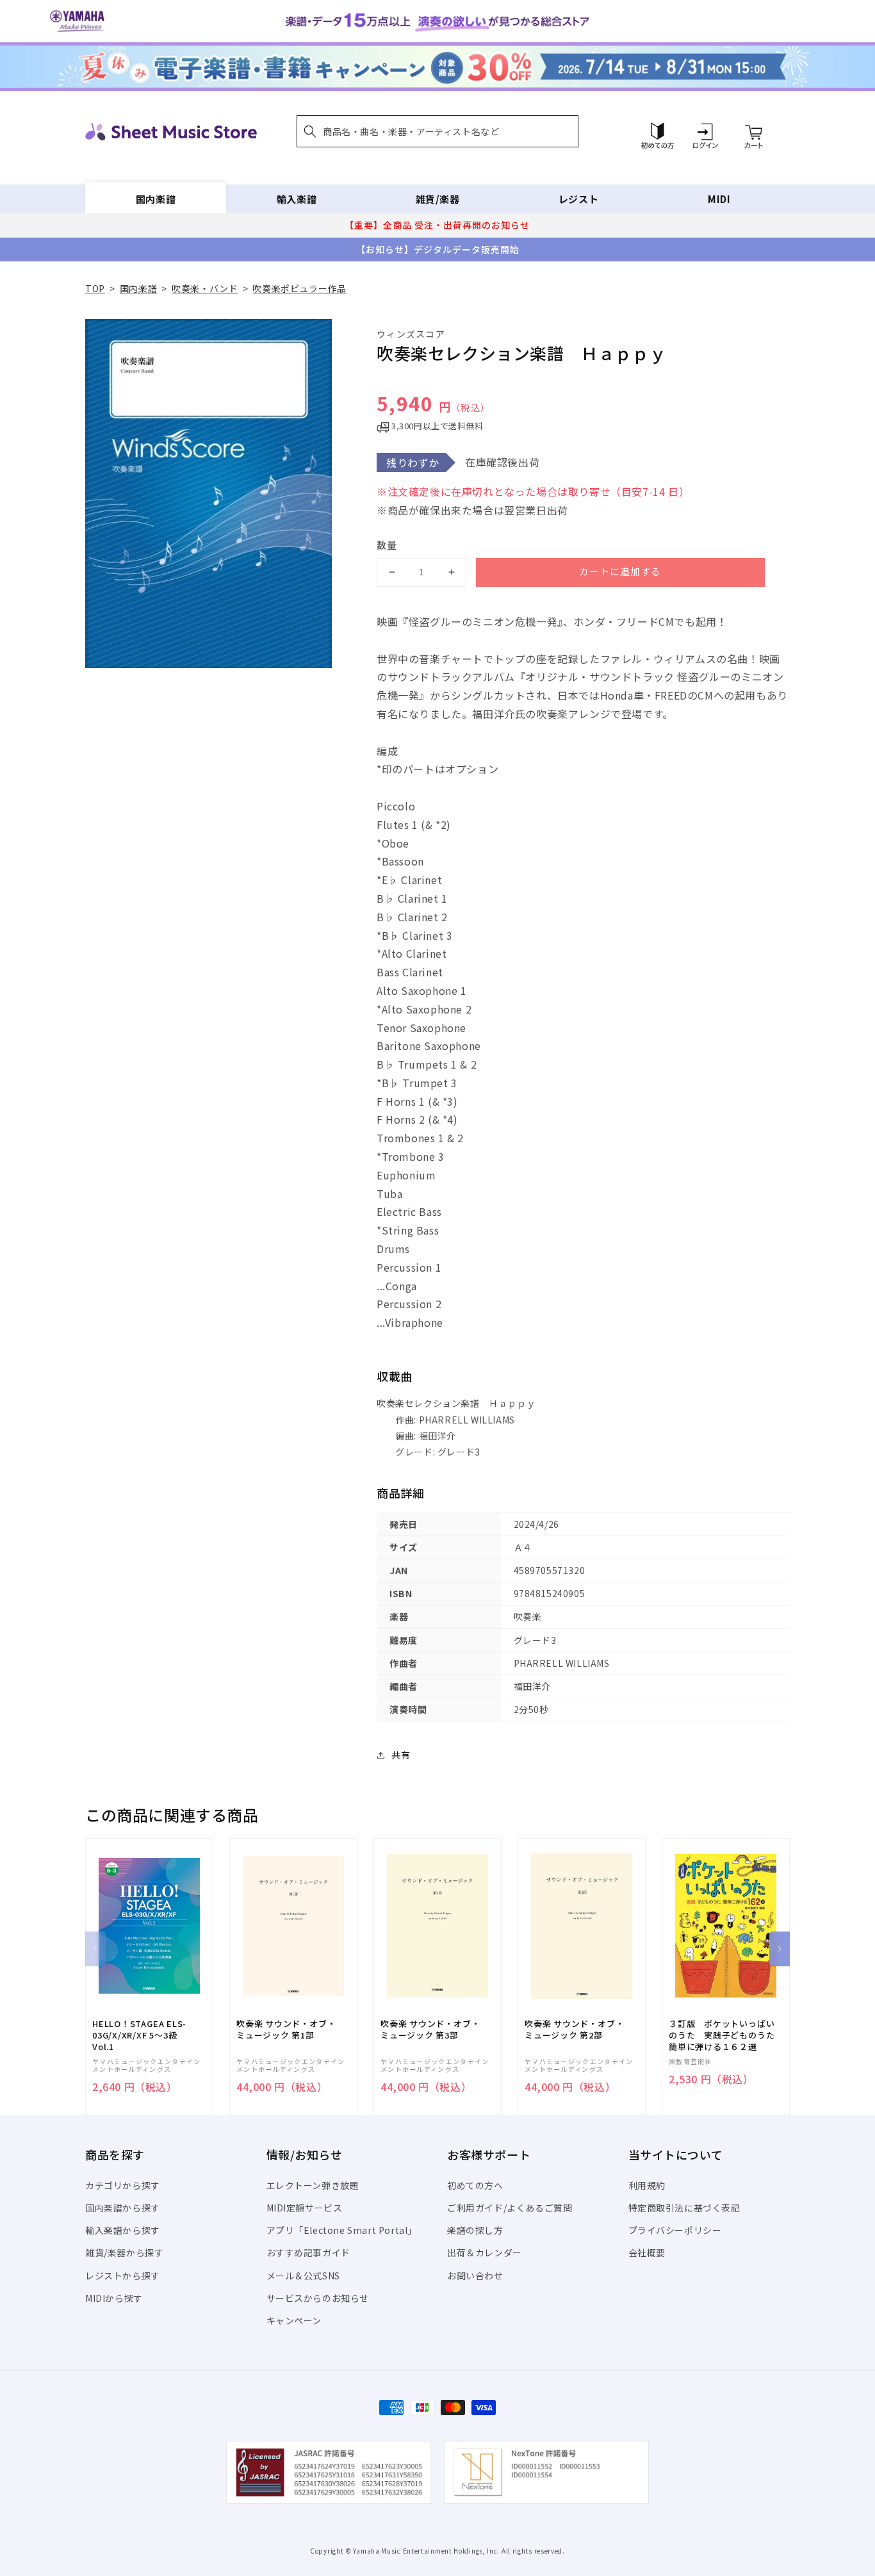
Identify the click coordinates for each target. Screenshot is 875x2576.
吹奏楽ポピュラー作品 (299, 288)
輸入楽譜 (297, 199)
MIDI (719, 199)
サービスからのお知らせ (318, 2298)
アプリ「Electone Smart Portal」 (342, 2230)
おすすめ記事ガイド (308, 2252)
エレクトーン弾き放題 (313, 2185)
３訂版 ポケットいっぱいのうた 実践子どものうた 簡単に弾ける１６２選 (726, 2035)
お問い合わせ (475, 2276)
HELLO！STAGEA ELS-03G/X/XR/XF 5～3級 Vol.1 (139, 2035)
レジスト (578, 199)
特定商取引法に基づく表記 (684, 2208)
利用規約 (647, 2185)
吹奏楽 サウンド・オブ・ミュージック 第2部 (574, 2030)
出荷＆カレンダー (485, 2252)
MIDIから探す (114, 2298)
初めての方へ (475, 2185)
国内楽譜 (156, 199)
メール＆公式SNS (303, 2276)
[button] (437, 131)
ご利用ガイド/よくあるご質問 (510, 2208)
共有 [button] (401, 1755)
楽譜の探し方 (475, 2230)
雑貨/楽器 (438, 199)
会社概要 (647, 2252)
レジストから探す (123, 2276)
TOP (95, 288)
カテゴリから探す (123, 2185)
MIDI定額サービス (305, 2208)
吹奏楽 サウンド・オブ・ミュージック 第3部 (430, 2030)
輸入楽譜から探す (123, 2230)
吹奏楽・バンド (205, 288)
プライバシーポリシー (675, 2230)
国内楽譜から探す (123, 2208)
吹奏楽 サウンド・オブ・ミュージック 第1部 (286, 2030)
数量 (387, 545)
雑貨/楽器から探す (124, 2252)
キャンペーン (294, 2320)
